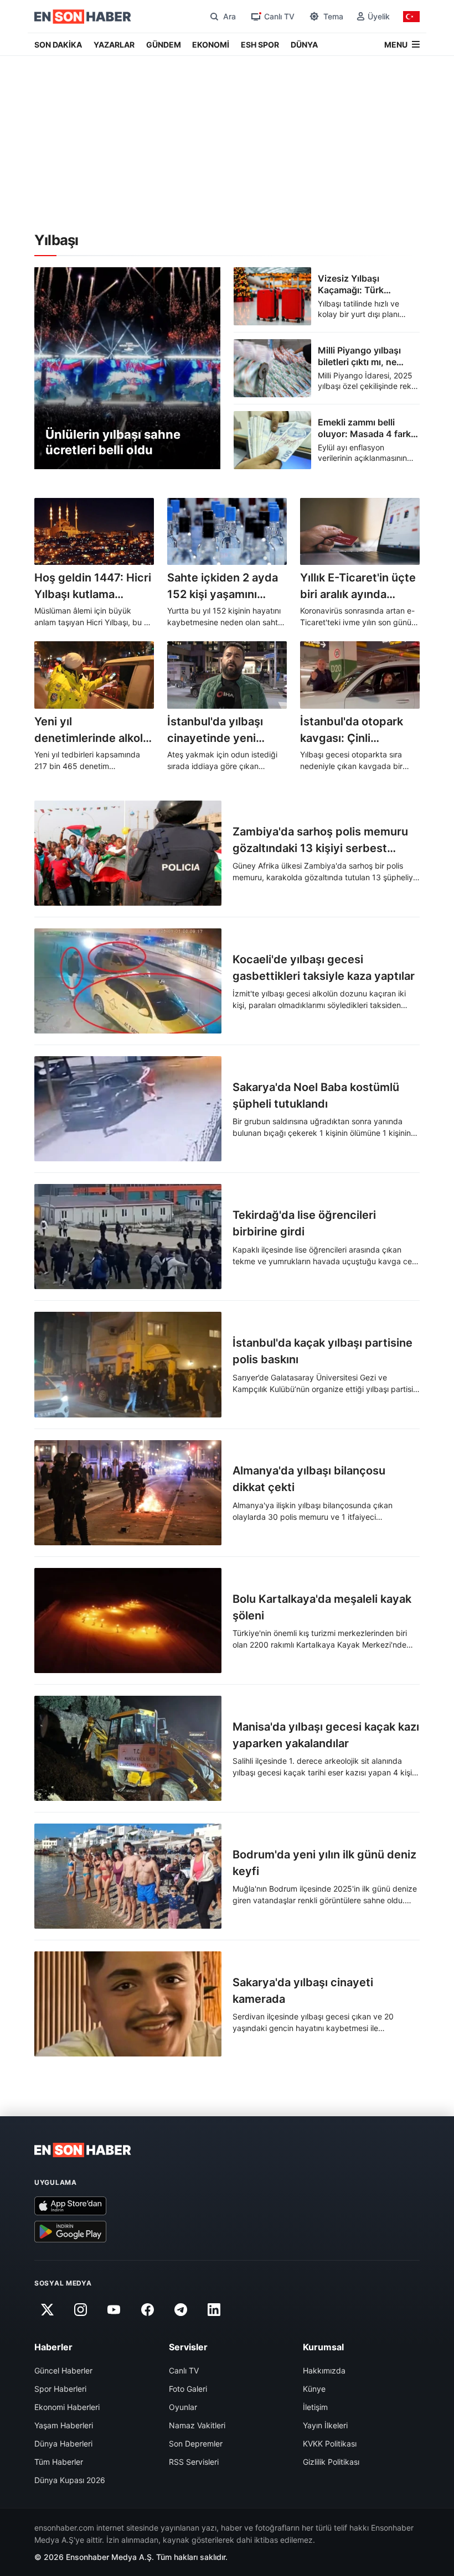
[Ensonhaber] (83, 17)
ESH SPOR (260, 45)
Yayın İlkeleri (325, 2425)
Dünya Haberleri (63, 2443)
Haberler (53, 2347)
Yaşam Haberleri (64, 2425)
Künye (314, 2389)
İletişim (315, 2407)
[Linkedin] (214, 2310)
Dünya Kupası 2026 (70, 2480)
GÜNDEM (164, 45)
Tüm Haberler (59, 2462)
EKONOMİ (211, 45)
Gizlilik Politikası (331, 2462)
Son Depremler (196, 2443)
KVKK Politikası (330, 2443)
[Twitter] (47, 2310)
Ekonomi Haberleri (67, 2407)
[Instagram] (80, 2310)
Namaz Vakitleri (197, 2425)
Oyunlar (183, 2407)
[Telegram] (181, 2310)
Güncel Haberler (63, 2370)
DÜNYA (304, 45)
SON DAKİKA (58, 45)
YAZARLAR (114, 45)
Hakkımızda (324, 2370)
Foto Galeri (188, 2389)
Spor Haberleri (60, 2389)
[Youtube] (114, 2310)
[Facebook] (147, 2310)
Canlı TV (184, 2370)
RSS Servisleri (194, 2462)
